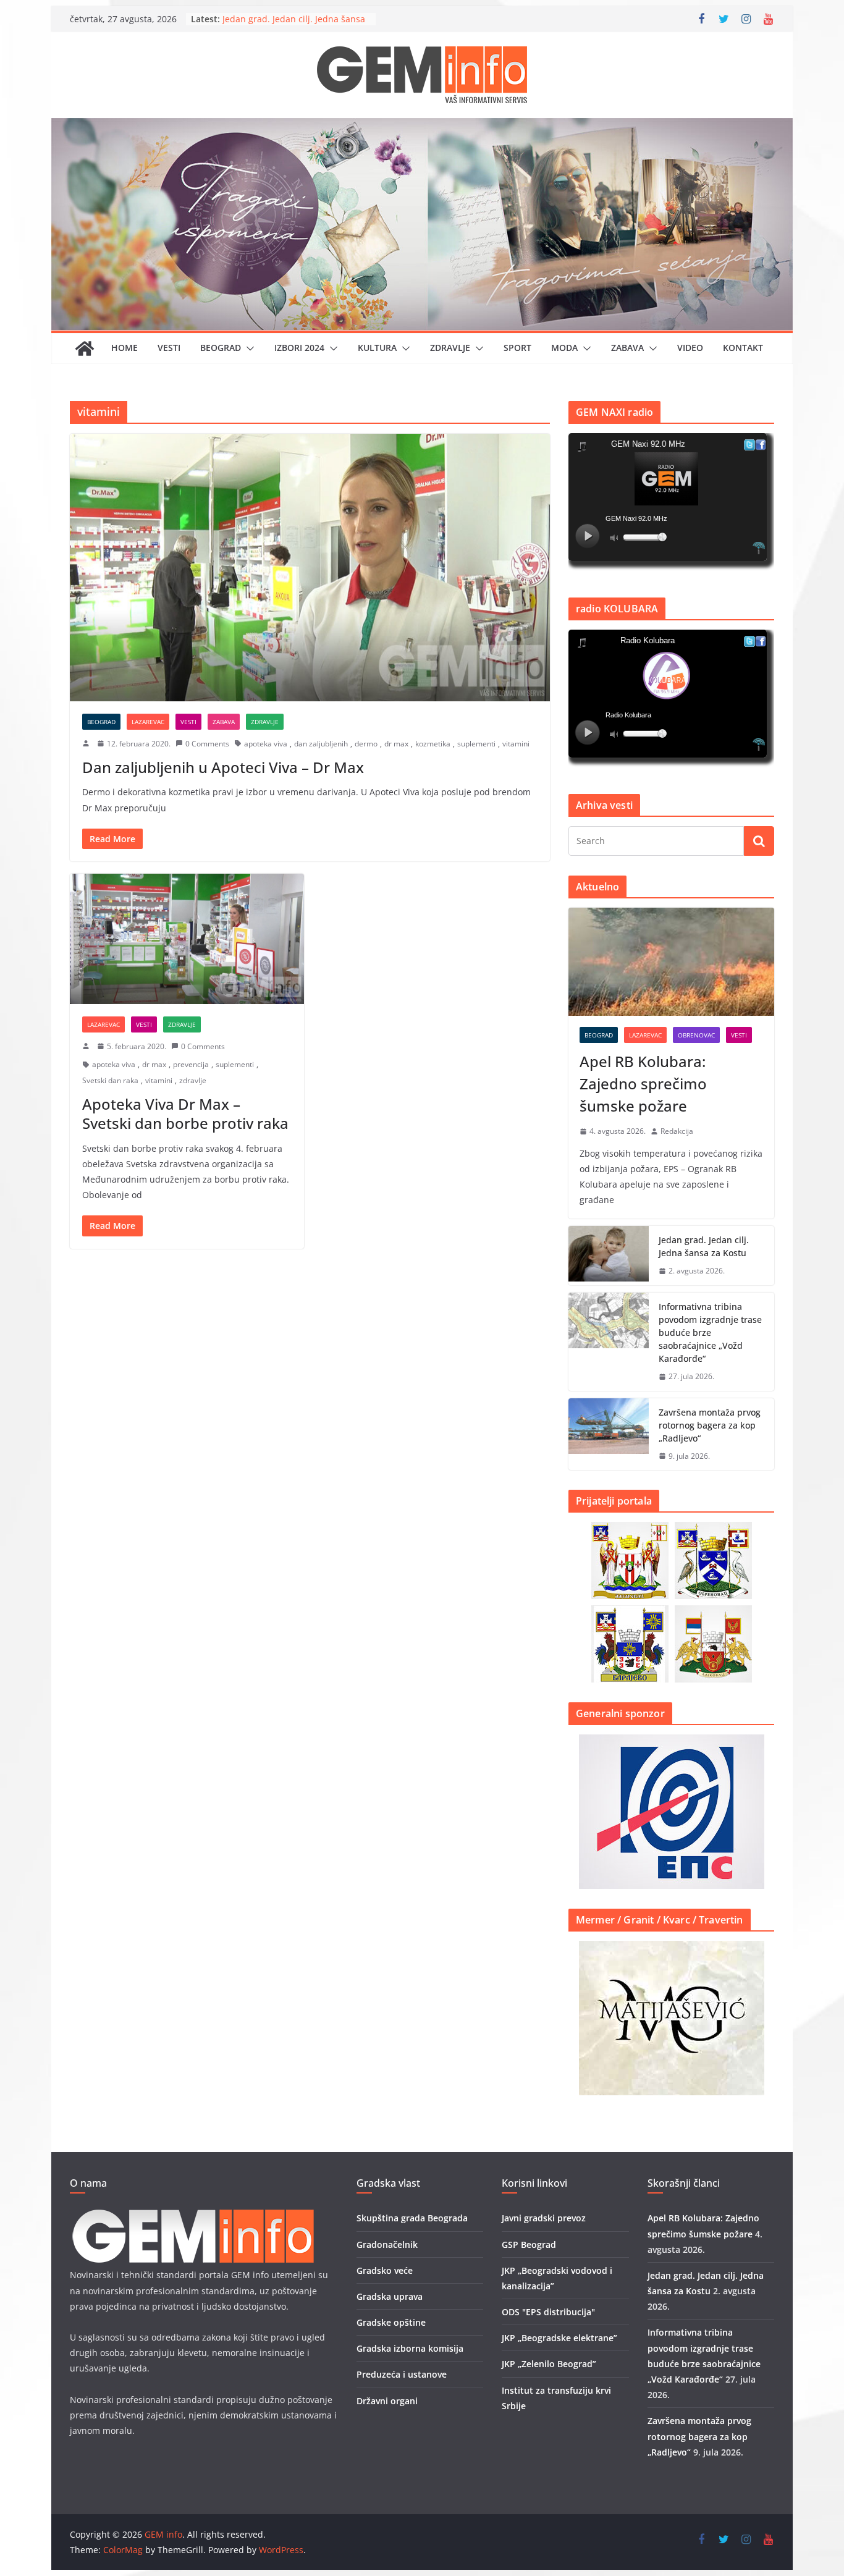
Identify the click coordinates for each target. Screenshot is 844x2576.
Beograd (221, 348)
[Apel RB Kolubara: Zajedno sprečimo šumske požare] (671, 962)
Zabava (627, 348)
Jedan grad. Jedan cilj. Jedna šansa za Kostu (704, 1246)
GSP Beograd (529, 2244)
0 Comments (207, 744)
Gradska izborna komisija (410, 2348)
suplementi (476, 744)
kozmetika (433, 744)
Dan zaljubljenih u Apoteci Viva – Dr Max (223, 767)
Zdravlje (450, 348)
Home (124, 348)
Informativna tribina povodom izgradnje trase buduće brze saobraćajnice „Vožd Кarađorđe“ (710, 1332)
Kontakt (743, 348)
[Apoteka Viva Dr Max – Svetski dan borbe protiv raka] (187, 939)
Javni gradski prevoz (544, 2218)
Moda (564, 348)
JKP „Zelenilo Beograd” (549, 2364)
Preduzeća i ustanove (402, 2374)
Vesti (169, 348)
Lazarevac (148, 722)
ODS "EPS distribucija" (548, 2312)
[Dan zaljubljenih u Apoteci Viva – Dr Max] (310, 567)
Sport (517, 348)
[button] (248, 348)
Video (690, 348)
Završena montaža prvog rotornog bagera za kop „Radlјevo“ (710, 1425)
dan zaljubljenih (321, 744)
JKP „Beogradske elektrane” (559, 2338)
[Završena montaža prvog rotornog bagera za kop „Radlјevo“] (609, 1434)
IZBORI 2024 (299, 348)
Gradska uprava (390, 2296)
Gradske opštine (391, 2322)
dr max (396, 744)
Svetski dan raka (110, 1080)
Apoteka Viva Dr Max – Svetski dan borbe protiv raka (185, 1113)
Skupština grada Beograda (412, 2218)
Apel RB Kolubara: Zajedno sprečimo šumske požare (643, 1083)
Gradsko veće (385, 2270)
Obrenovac (696, 1035)
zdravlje (193, 1080)
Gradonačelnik (387, 2244)
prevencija (191, 1064)
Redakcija (677, 1131)
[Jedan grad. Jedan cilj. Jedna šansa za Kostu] (609, 1256)
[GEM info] (422, 127)
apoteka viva (266, 744)
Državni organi (387, 2401)
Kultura (377, 348)
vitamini (516, 744)
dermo (366, 744)
